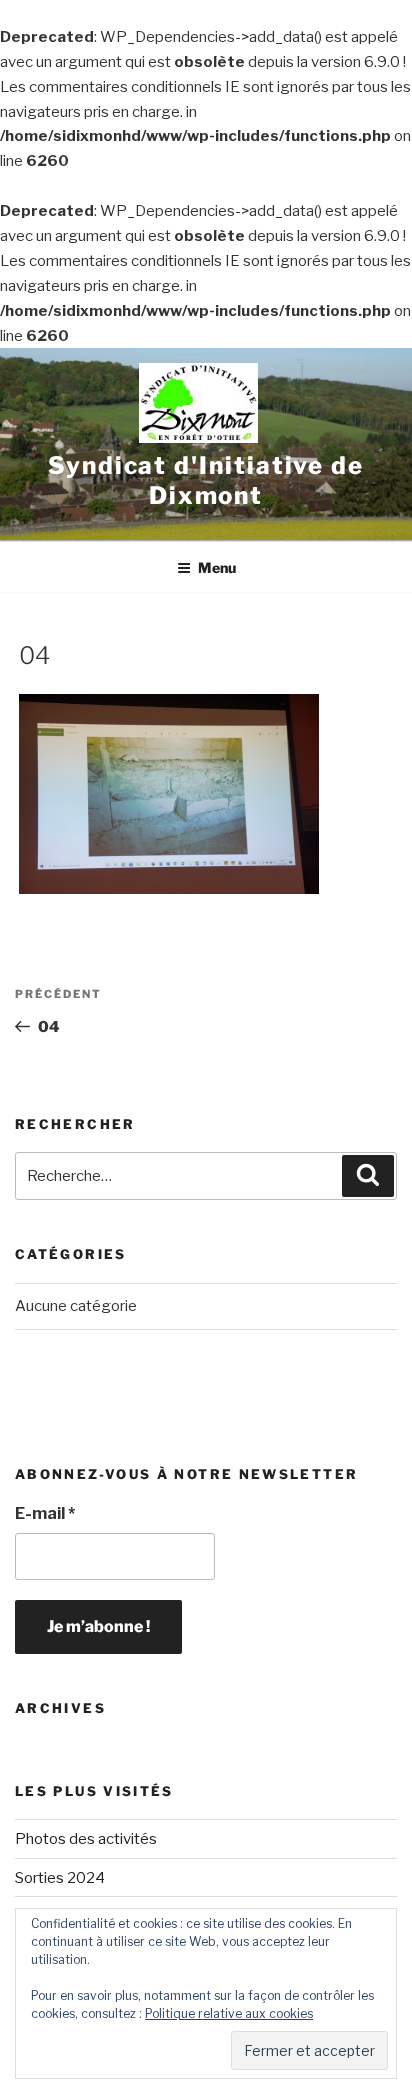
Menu (217, 567)
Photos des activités (86, 1839)
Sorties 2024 (60, 1878)
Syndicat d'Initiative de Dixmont (206, 480)
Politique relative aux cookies (229, 2013)
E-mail (45, 1513)
